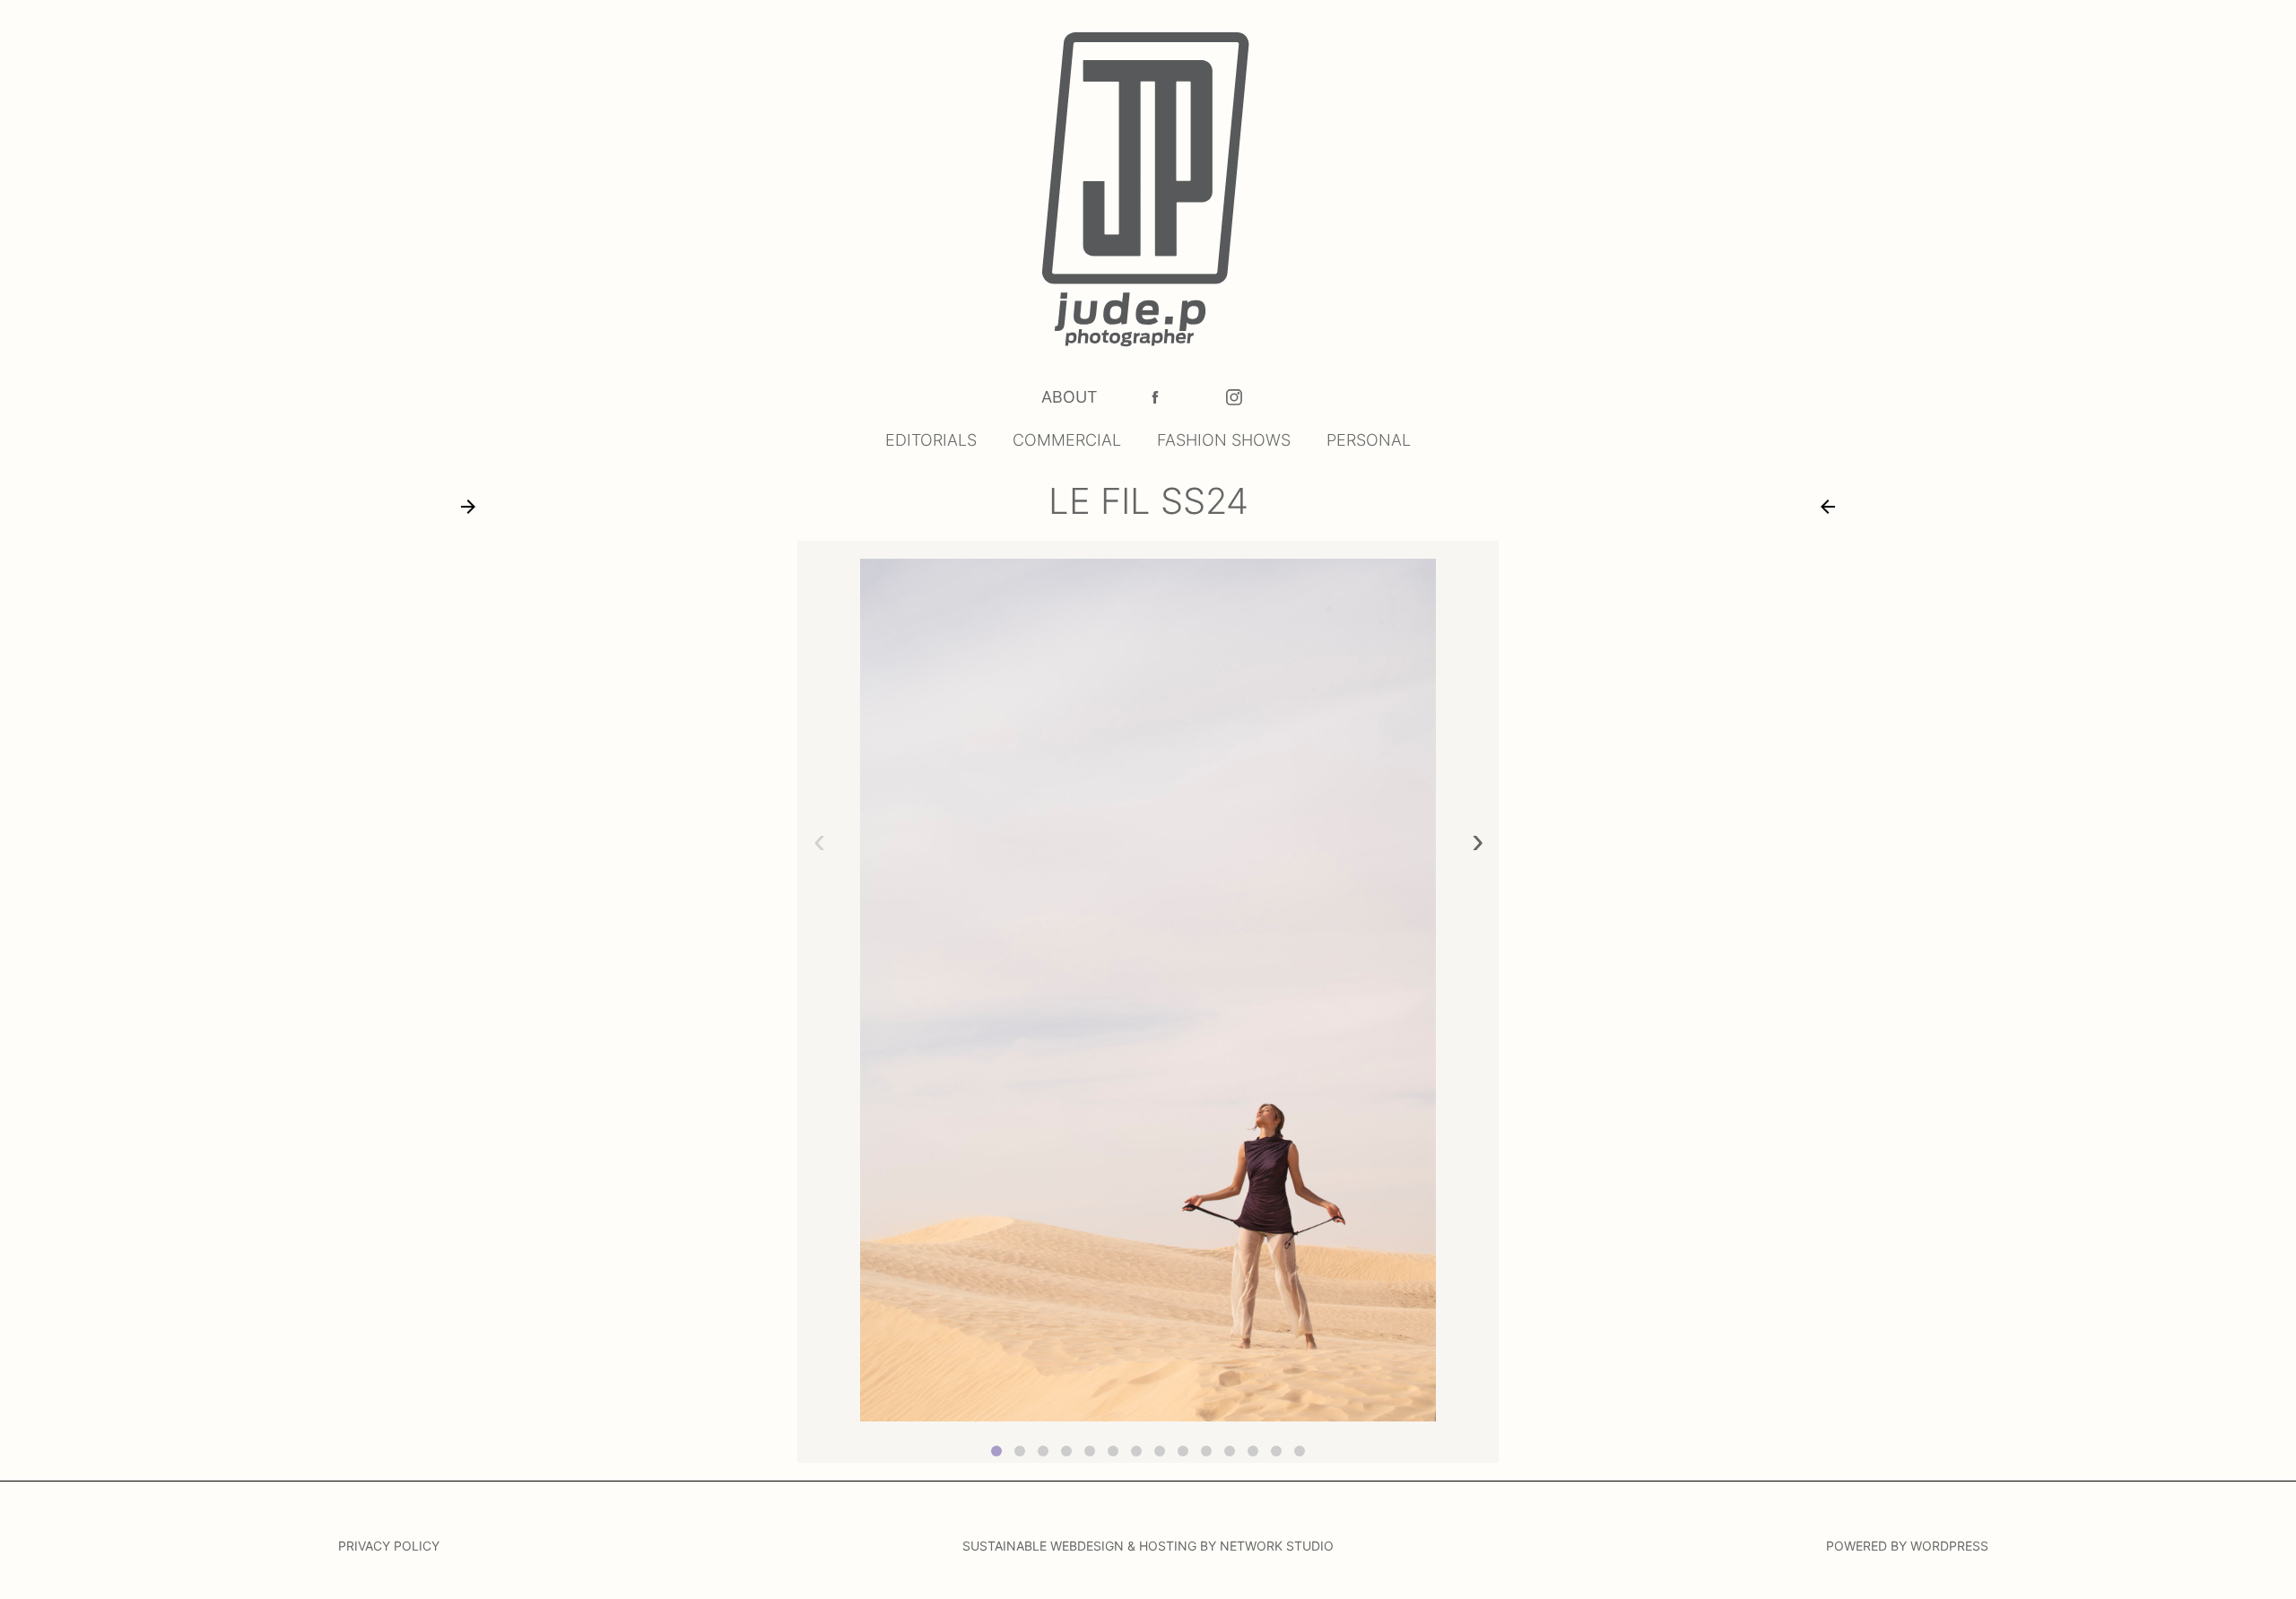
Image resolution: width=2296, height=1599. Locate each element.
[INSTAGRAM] (1234, 397)
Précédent (1828, 507)
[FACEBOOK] (1155, 397)
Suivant (468, 507)
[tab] (996, 1451)
